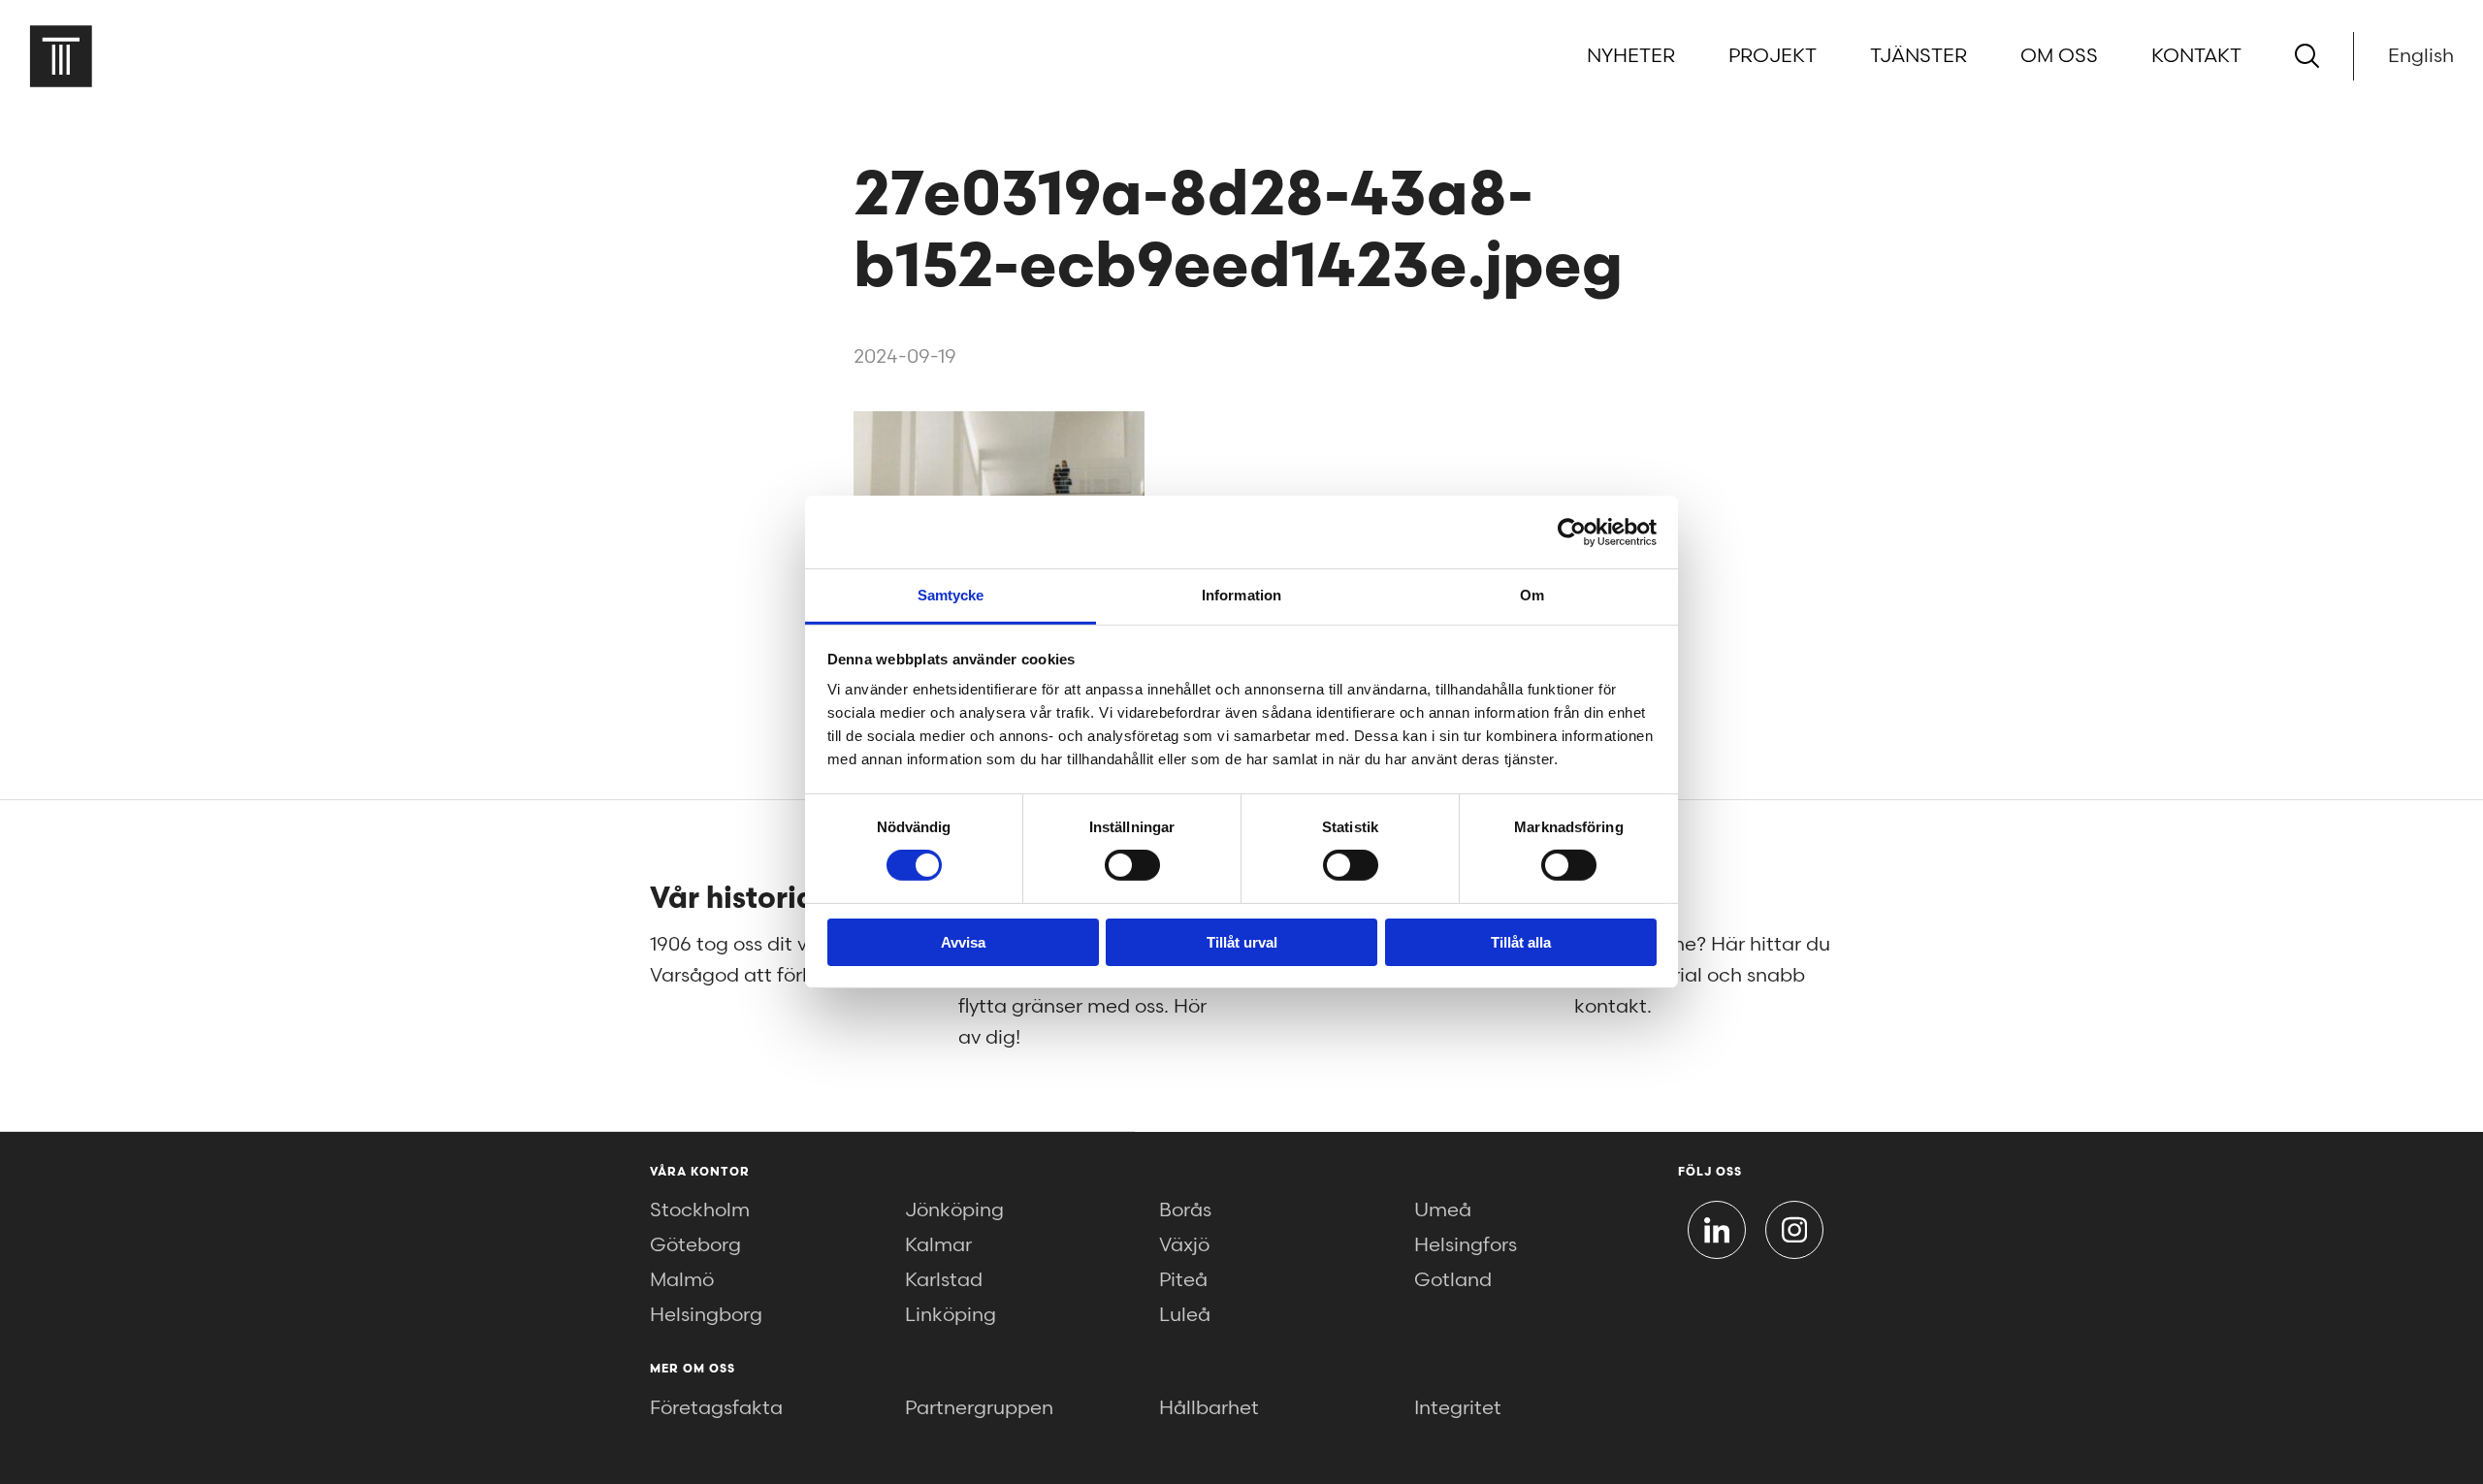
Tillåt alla (1521, 942)
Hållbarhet (1209, 1408)
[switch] (1132, 865)
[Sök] (2307, 56)
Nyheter (1631, 56)
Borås (1185, 1210)
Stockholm (700, 1210)
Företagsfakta (716, 1408)
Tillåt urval (1242, 942)
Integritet (1458, 1408)
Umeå (1443, 1210)
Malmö (682, 1280)
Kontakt (2196, 56)
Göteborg (695, 1245)
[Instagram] (1794, 1230)
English (2421, 56)
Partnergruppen (979, 1408)
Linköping (951, 1315)
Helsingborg (706, 1315)
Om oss (2059, 56)
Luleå (1185, 1315)
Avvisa (963, 942)
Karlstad (944, 1280)
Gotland (1453, 1280)
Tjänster (1919, 56)
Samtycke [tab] (951, 595)
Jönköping (954, 1210)
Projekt (1773, 56)
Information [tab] (1241, 595)
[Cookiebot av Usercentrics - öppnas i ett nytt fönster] (1572, 532)
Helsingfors (1466, 1245)
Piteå (1183, 1280)
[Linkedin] (1717, 1230)
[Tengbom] (61, 56)
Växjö (1184, 1245)
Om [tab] (1532, 595)
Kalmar (938, 1245)
